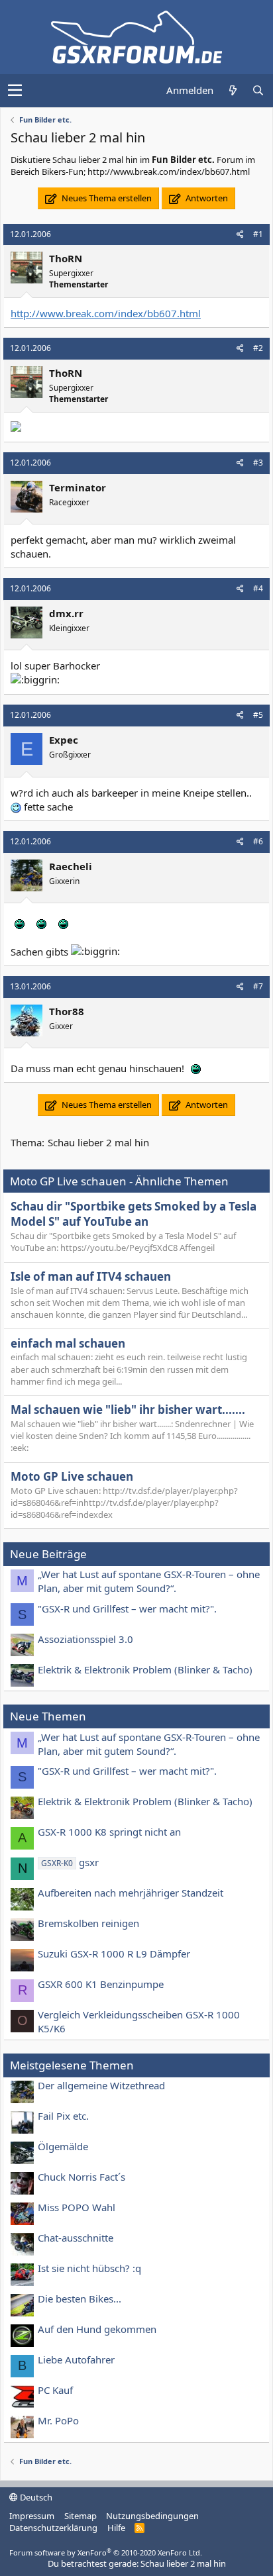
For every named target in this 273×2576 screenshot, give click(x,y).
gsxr (70, 1862)
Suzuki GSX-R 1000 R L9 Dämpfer (114, 1954)
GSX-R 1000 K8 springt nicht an (109, 1832)
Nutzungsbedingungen (152, 2516)
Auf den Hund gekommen (97, 2329)
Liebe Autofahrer (76, 2359)
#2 (258, 348)
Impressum (32, 2516)
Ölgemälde (63, 2146)
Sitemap (81, 2516)
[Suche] (258, 90)
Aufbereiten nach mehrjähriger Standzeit (131, 1893)
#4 (258, 588)
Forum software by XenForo (106, 2552)
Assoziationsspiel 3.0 (85, 1639)
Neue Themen (48, 1716)
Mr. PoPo (58, 2420)
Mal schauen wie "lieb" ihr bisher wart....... (128, 1410)
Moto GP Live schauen (72, 1476)
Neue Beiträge (48, 1554)
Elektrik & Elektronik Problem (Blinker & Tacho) (145, 1669)
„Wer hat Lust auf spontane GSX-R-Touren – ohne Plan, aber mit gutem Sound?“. (149, 1581)
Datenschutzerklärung (53, 2528)
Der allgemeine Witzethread (101, 2085)
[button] (15, 91)
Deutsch (35, 2497)
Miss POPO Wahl (77, 2207)
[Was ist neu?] (233, 90)
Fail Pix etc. (63, 2116)
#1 (258, 234)
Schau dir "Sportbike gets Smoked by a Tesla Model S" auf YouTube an (134, 1214)
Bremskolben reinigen (88, 1923)
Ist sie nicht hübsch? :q (89, 2268)
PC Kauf (55, 2390)
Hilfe (116, 2528)
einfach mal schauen (68, 1343)
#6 (258, 841)
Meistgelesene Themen (72, 2065)
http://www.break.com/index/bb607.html (106, 313)
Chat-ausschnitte (76, 2238)
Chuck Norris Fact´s (82, 2177)
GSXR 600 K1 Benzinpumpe (101, 1984)
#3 (258, 463)
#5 (258, 715)
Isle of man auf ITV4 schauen (91, 1276)
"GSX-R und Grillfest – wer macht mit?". (127, 1609)
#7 (258, 986)
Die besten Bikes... (80, 2299)
